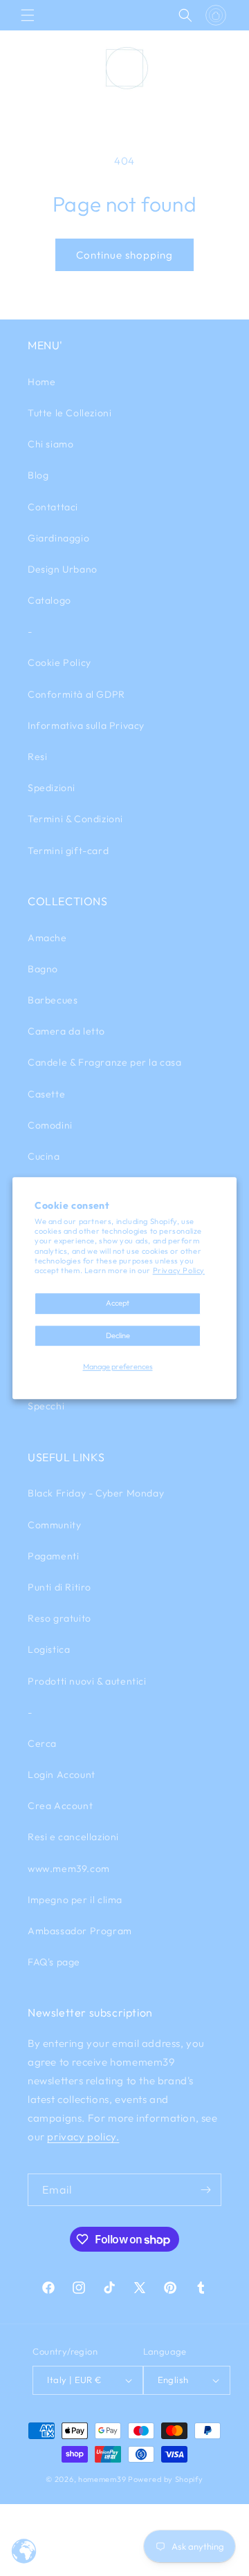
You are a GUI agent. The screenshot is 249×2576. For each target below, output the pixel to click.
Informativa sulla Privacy (86, 725)
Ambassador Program (80, 1931)
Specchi (46, 1406)
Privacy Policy (179, 1270)
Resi (37, 757)
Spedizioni (52, 788)
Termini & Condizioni (75, 819)
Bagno (43, 969)
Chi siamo (50, 444)
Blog (38, 475)
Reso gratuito (59, 1618)
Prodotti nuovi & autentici (87, 1681)
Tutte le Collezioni (70, 413)
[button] (28, 15)
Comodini (50, 1125)
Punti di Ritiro (59, 1587)
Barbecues (53, 1000)
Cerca (42, 1743)
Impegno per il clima (75, 1900)
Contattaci (53, 507)
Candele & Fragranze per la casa (105, 1062)
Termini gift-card (68, 851)
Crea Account (60, 1806)
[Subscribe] (205, 2190)
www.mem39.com (69, 1869)
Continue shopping (124, 255)
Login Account (62, 1775)
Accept (118, 1304)
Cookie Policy (59, 662)
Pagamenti (53, 1556)
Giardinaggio (58, 538)
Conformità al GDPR (76, 694)
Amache (47, 938)
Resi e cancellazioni (73, 1837)
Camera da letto (66, 1031)
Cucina (44, 1156)
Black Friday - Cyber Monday (96, 1493)
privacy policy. (83, 2137)
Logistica (49, 1649)
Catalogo (49, 600)
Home (41, 382)
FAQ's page (54, 1962)
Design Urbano (63, 569)
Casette (46, 1094)
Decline (118, 1335)
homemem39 (102, 2479)
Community (54, 1525)
